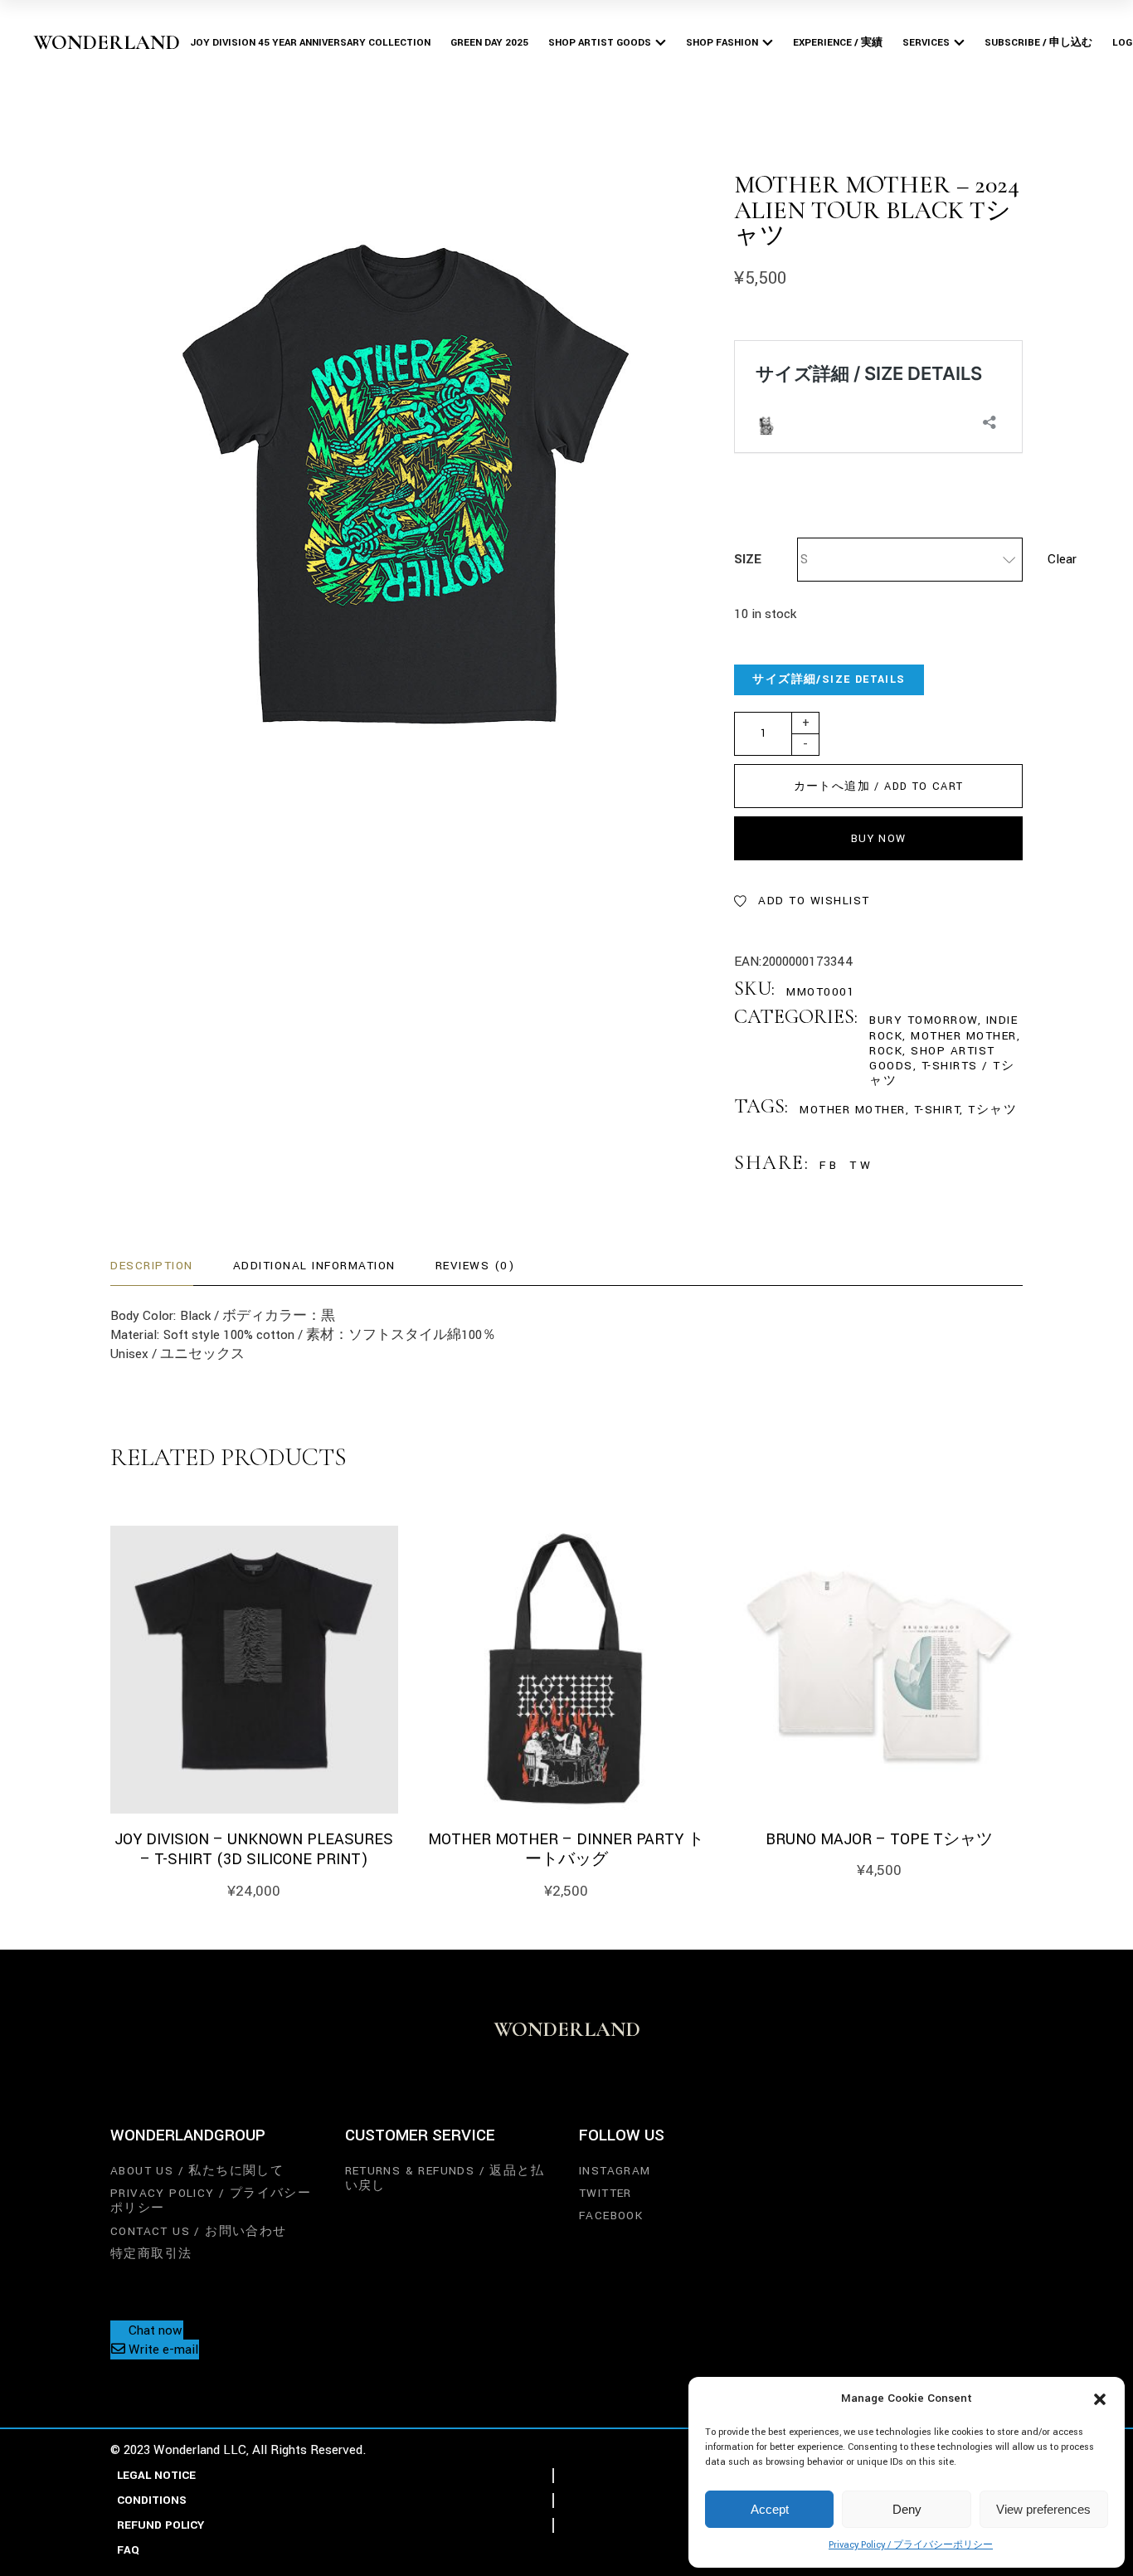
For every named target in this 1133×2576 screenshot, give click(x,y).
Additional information (314, 1266)
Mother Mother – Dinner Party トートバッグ (566, 1850)
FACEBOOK (611, 2216)
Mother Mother (964, 1036)
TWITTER (605, 2193)
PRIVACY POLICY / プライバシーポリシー (211, 2201)
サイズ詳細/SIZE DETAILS (829, 679)
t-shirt (937, 1110)
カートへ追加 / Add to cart (879, 786)
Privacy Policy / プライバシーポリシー (911, 2545)
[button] (1100, 2399)
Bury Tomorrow (924, 1020)
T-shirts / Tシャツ (942, 1073)
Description (152, 1266)
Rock (886, 1051)
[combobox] (910, 560)
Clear (1062, 559)
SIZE (748, 559)
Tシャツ (992, 1110)
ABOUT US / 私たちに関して (197, 2171)
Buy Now (879, 839)
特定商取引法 (151, 2254)
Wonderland (107, 42)
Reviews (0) (475, 1266)
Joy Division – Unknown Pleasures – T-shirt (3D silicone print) (254, 1850)
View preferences (1043, 2509)
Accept (770, 2509)
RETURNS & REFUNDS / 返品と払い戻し (445, 2178)
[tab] (152, 1266)
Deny (907, 2509)
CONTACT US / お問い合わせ (199, 2231)
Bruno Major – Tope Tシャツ (879, 1839)
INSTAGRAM (615, 2171)
